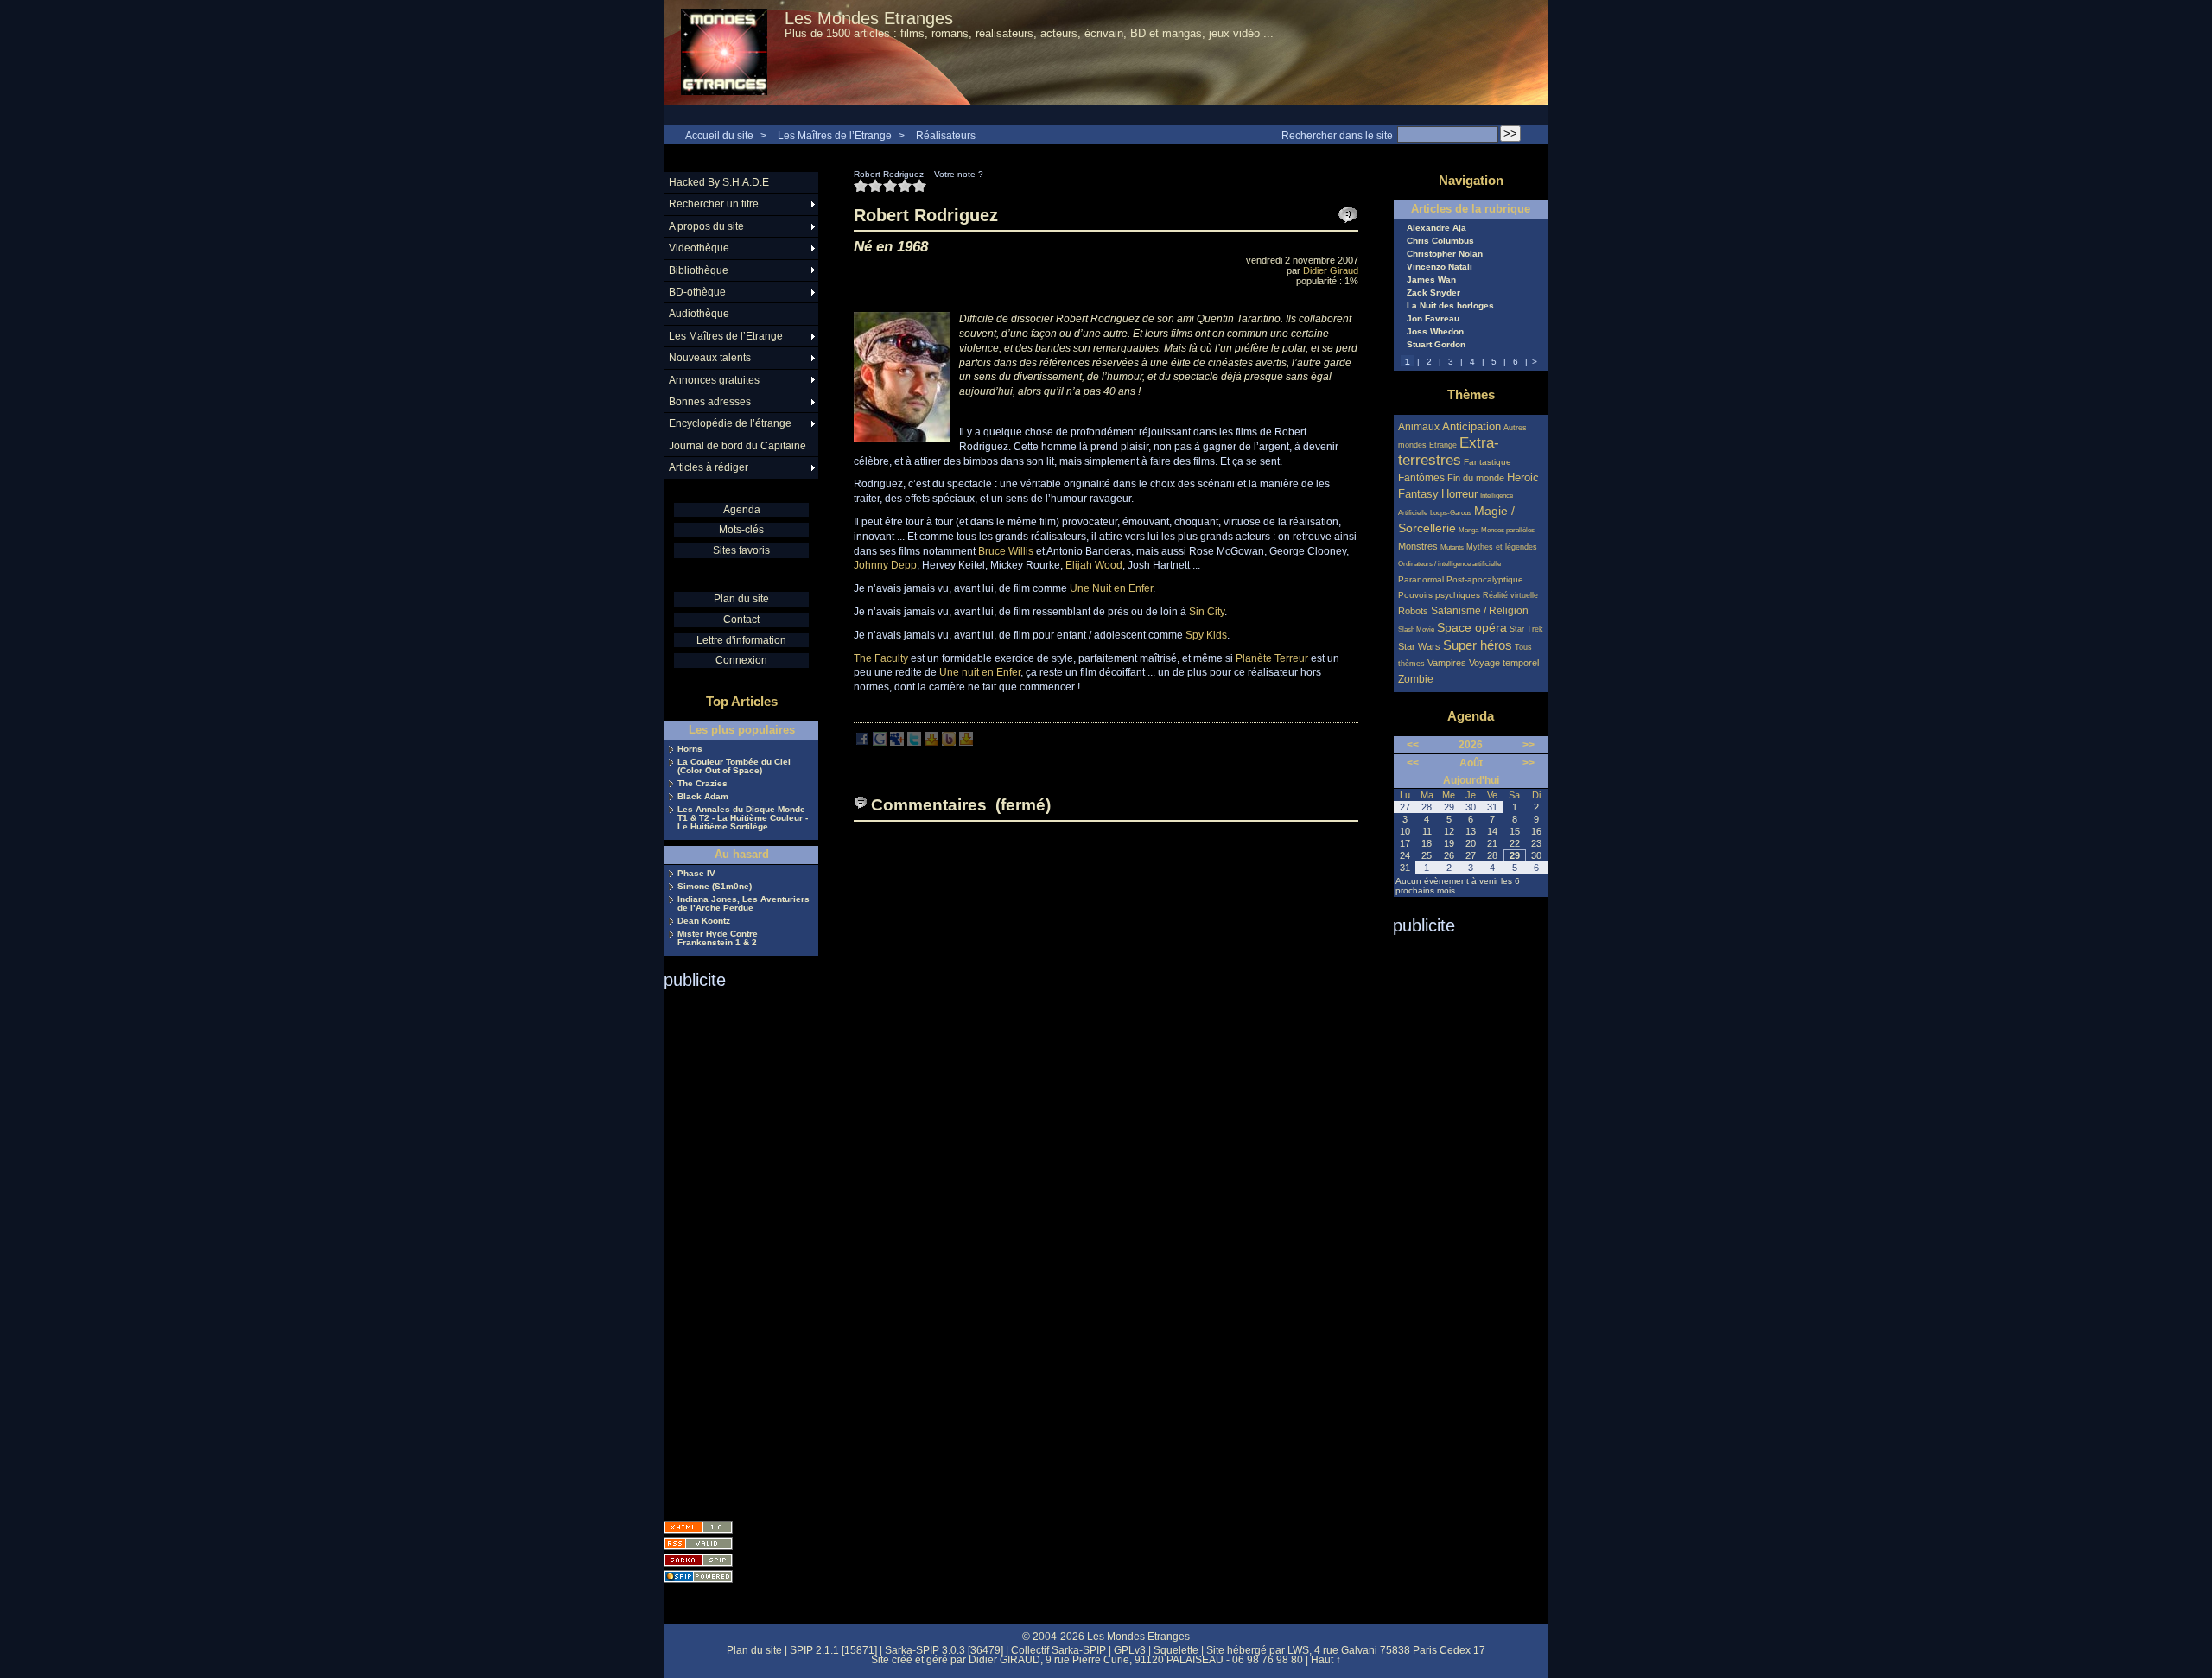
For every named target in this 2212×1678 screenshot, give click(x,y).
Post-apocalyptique (1485, 579)
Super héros (1478, 645)
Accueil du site (719, 136)
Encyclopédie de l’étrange (730, 423)
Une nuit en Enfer (980, 672)
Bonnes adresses (710, 402)
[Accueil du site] (724, 53)
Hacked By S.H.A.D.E (719, 182)
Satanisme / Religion (1480, 610)
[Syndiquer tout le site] (698, 1544)
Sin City (1207, 612)
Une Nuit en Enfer (1111, 588)
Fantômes (1421, 477)
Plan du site (741, 599)
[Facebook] (862, 742)
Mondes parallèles (1508, 530)
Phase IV (696, 874)
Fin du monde (1476, 478)
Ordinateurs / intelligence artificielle (1449, 564)
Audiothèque (699, 314)
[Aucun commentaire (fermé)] (1348, 215)
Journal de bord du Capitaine (737, 446)
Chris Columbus (1440, 241)
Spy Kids (1206, 635)
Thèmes (1471, 394)
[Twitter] (914, 742)
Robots (1413, 611)
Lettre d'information (741, 640)
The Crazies (702, 784)
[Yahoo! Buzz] (949, 742)
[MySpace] (897, 742)
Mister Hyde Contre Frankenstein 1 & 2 (718, 938)
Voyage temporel (1504, 663)
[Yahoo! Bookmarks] (931, 742)
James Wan (1431, 280)
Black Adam (703, 797)
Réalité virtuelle (1510, 595)
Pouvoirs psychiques (1439, 595)
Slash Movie (1416, 629)
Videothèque (699, 248)
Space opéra (1472, 627)
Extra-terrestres (1449, 451)
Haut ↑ (1326, 1660)
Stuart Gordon (1436, 345)
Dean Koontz (704, 921)
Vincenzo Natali (1440, 267)
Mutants (1452, 547)
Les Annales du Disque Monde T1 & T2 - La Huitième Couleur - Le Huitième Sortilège (743, 818)
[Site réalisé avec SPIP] (698, 1576)
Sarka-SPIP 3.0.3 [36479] (944, 1650)
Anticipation (1471, 427)
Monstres (1418, 546)
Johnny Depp (885, 565)
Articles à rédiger (709, 467)
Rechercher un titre (714, 204)
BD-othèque (697, 292)
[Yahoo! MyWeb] (966, 742)
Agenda (742, 510)
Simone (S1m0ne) (715, 887)
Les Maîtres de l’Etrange (835, 136)
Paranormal (1421, 579)
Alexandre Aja (1437, 228)
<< (1413, 745)
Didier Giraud (1331, 270)
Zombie (1416, 679)
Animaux (1420, 426)
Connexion (741, 660)
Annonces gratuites (714, 380)
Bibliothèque (699, 270)
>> (1529, 745)
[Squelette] (698, 1560)
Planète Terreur (1272, 658)
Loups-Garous (1451, 513)
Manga (1468, 530)
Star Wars (1419, 646)
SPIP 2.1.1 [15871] (833, 1650)
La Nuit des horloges (1450, 306)
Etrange (1443, 445)
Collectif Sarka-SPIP (1058, 1650)
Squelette (1176, 1650)
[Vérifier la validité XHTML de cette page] (698, 1527)
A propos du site (706, 226)
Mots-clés (741, 530)
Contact (741, 620)
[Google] (880, 742)
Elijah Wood (1094, 565)
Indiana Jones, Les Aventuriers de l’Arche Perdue (744, 904)
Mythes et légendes (1502, 547)
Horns (690, 749)
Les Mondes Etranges (869, 18)
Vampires (1447, 663)
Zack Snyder (1433, 293)
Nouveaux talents (710, 358)
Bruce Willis (1006, 551)
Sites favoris (741, 550)
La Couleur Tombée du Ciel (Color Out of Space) (734, 766)
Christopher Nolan (1445, 254)
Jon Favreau (1433, 319)
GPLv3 (1130, 1650)
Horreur (1459, 494)
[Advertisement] (733, 1249)
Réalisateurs (946, 136)
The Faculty (881, 658)
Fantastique (1487, 462)
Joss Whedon (1435, 332)
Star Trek (1526, 629)
